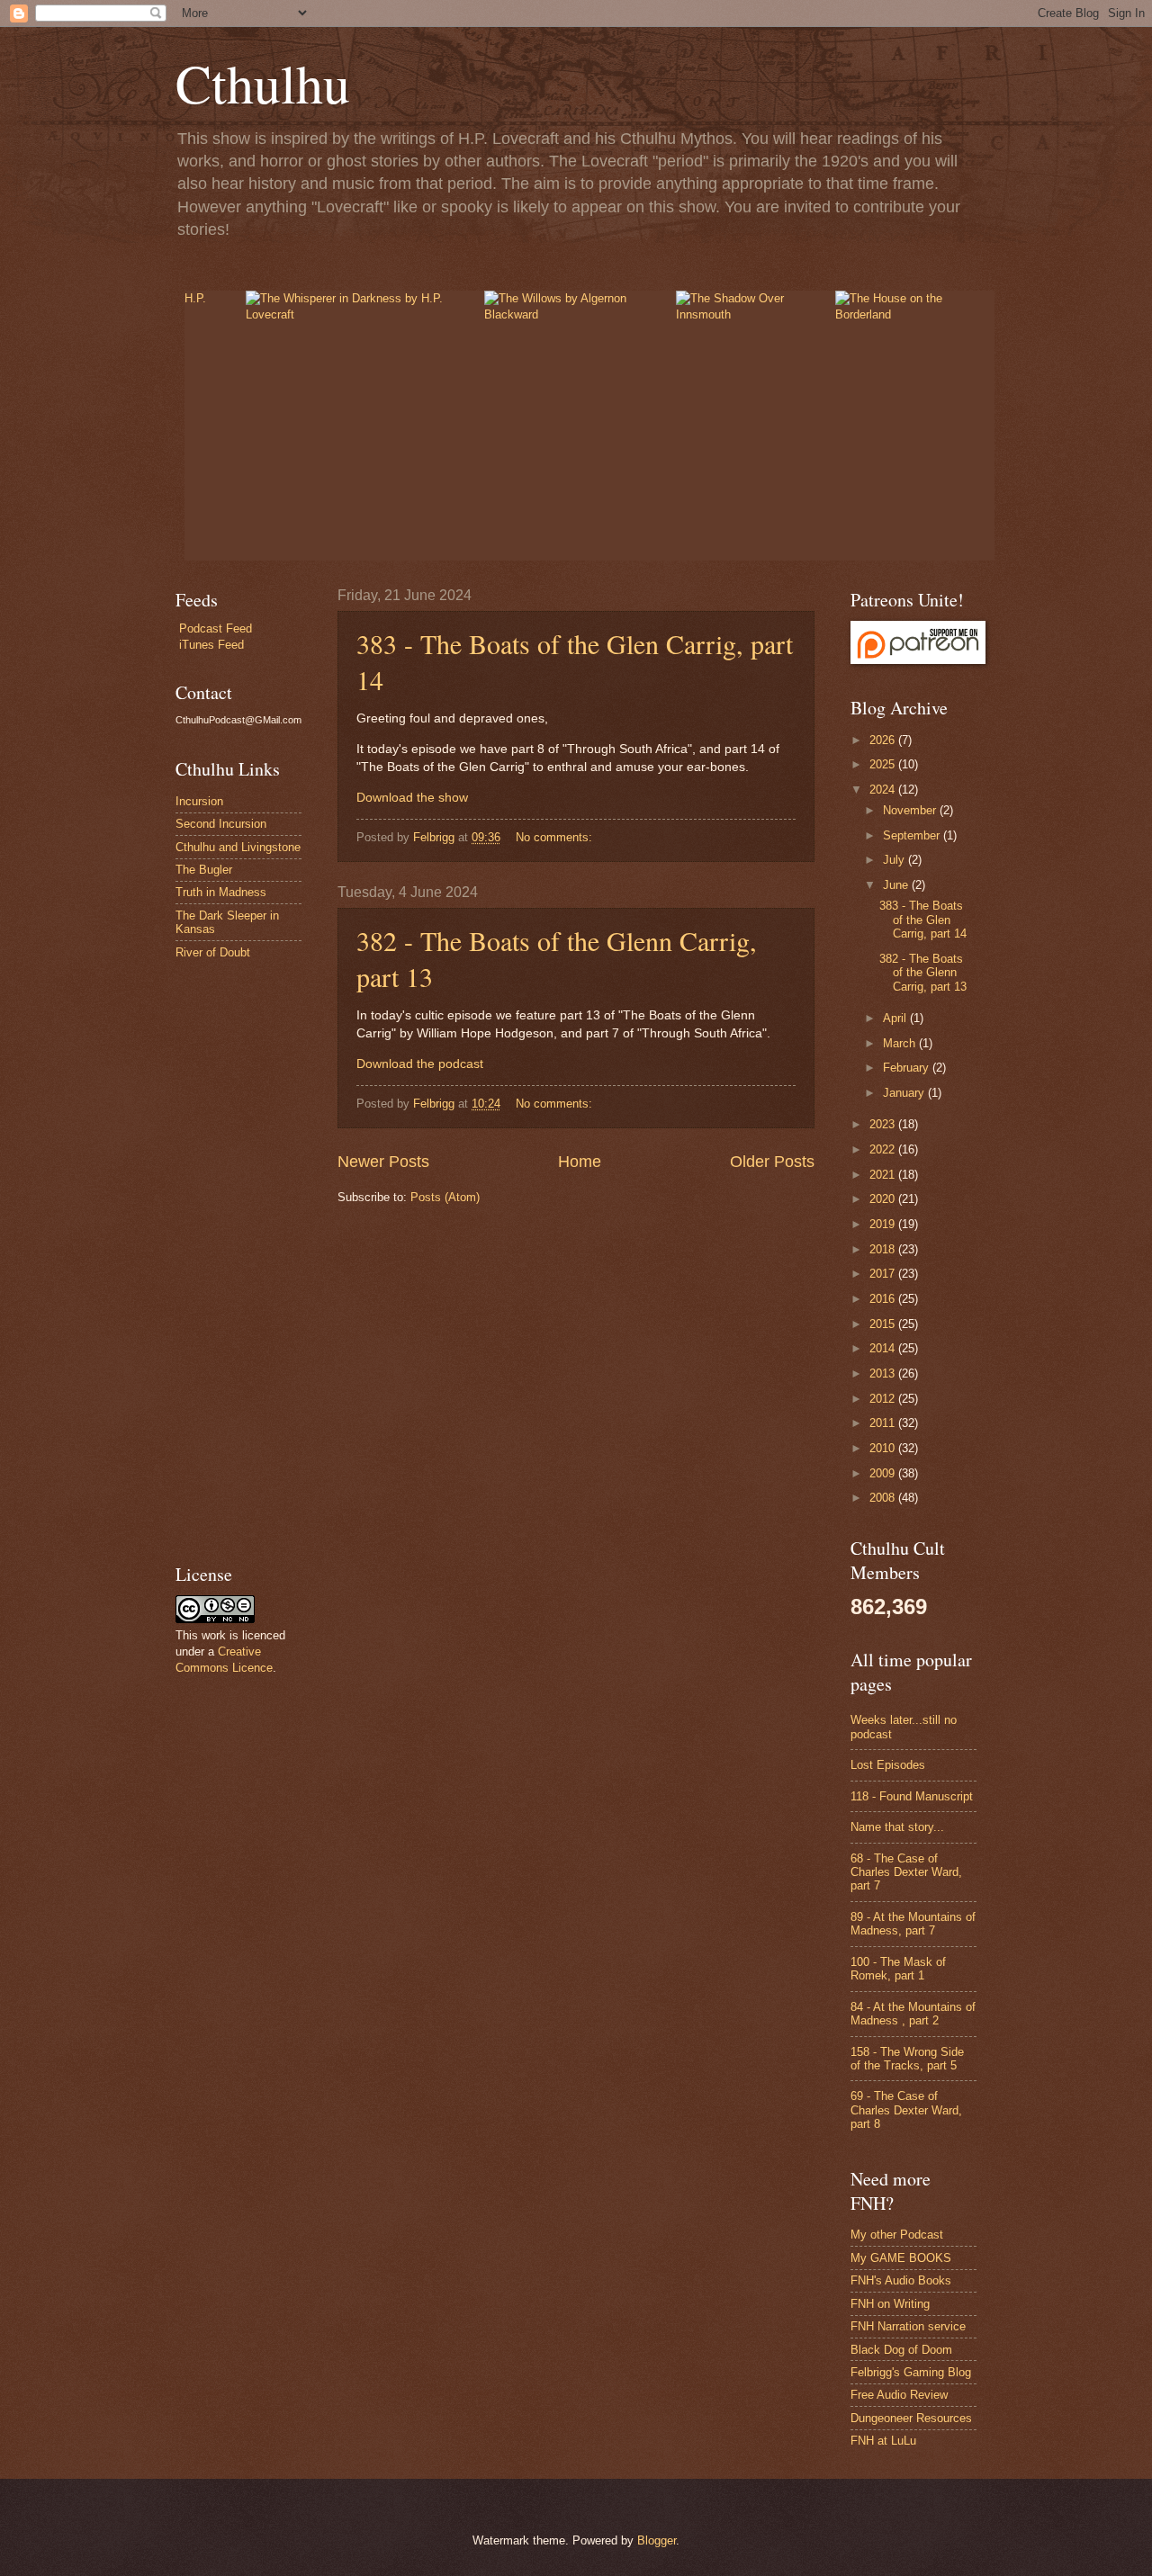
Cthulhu (263, 83)
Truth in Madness (221, 892)
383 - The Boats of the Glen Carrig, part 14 (923, 920)
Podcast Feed (216, 628)
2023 (884, 1124)
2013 (884, 1373)
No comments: (556, 837)
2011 (884, 1423)
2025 (884, 764)
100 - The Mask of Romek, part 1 (898, 1969)
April (896, 1018)
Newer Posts (383, 1162)
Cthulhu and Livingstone (238, 847)
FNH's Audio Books (901, 2280)
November (911, 810)
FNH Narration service (908, 2326)
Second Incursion (221, 824)
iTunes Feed (211, 645)
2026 (884, 740)
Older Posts (772, 1162)
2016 (884, 1299)
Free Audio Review (899, 2395)
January (905, 1093)
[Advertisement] (229, 1261)
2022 (884, 1149)
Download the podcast (420, 1064)
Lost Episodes (888, 1765)
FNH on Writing (890, 2304)
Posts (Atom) (445, 1197)
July (895, 860)
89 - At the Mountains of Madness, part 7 (913, 1924)
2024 (884, 790)
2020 (884, 1199)
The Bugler (204, 870)
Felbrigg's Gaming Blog (911, 2372)
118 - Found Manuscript (912, 1796)
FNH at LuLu (883, 2441)
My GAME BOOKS (901, 2258)
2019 (884, 1224)
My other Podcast (897, 2235)
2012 (884, 1399)
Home (580, 1162)
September (913, 835)
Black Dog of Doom (901, 2350)
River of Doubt (213, 952)
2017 (884, 1274)
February (908, 1068)
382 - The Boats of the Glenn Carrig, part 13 (923, 973)
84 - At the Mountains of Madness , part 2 (913, 2014)
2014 (884, 1348)
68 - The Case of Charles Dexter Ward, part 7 (906, 1872)
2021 (884, 1175)
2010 (884, 1448)
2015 (884, 1324)
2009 (884, 1473)
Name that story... (897, 1827)
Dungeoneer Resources (911, 2418)
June (897, 885)
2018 (884, 1249)
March (901, 1043)
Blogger (657, 2540)
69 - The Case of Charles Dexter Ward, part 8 (906, 2110)
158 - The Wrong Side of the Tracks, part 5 (907, 2059)
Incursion (199, 801)
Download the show (412, 798)
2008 (884, 1498)
